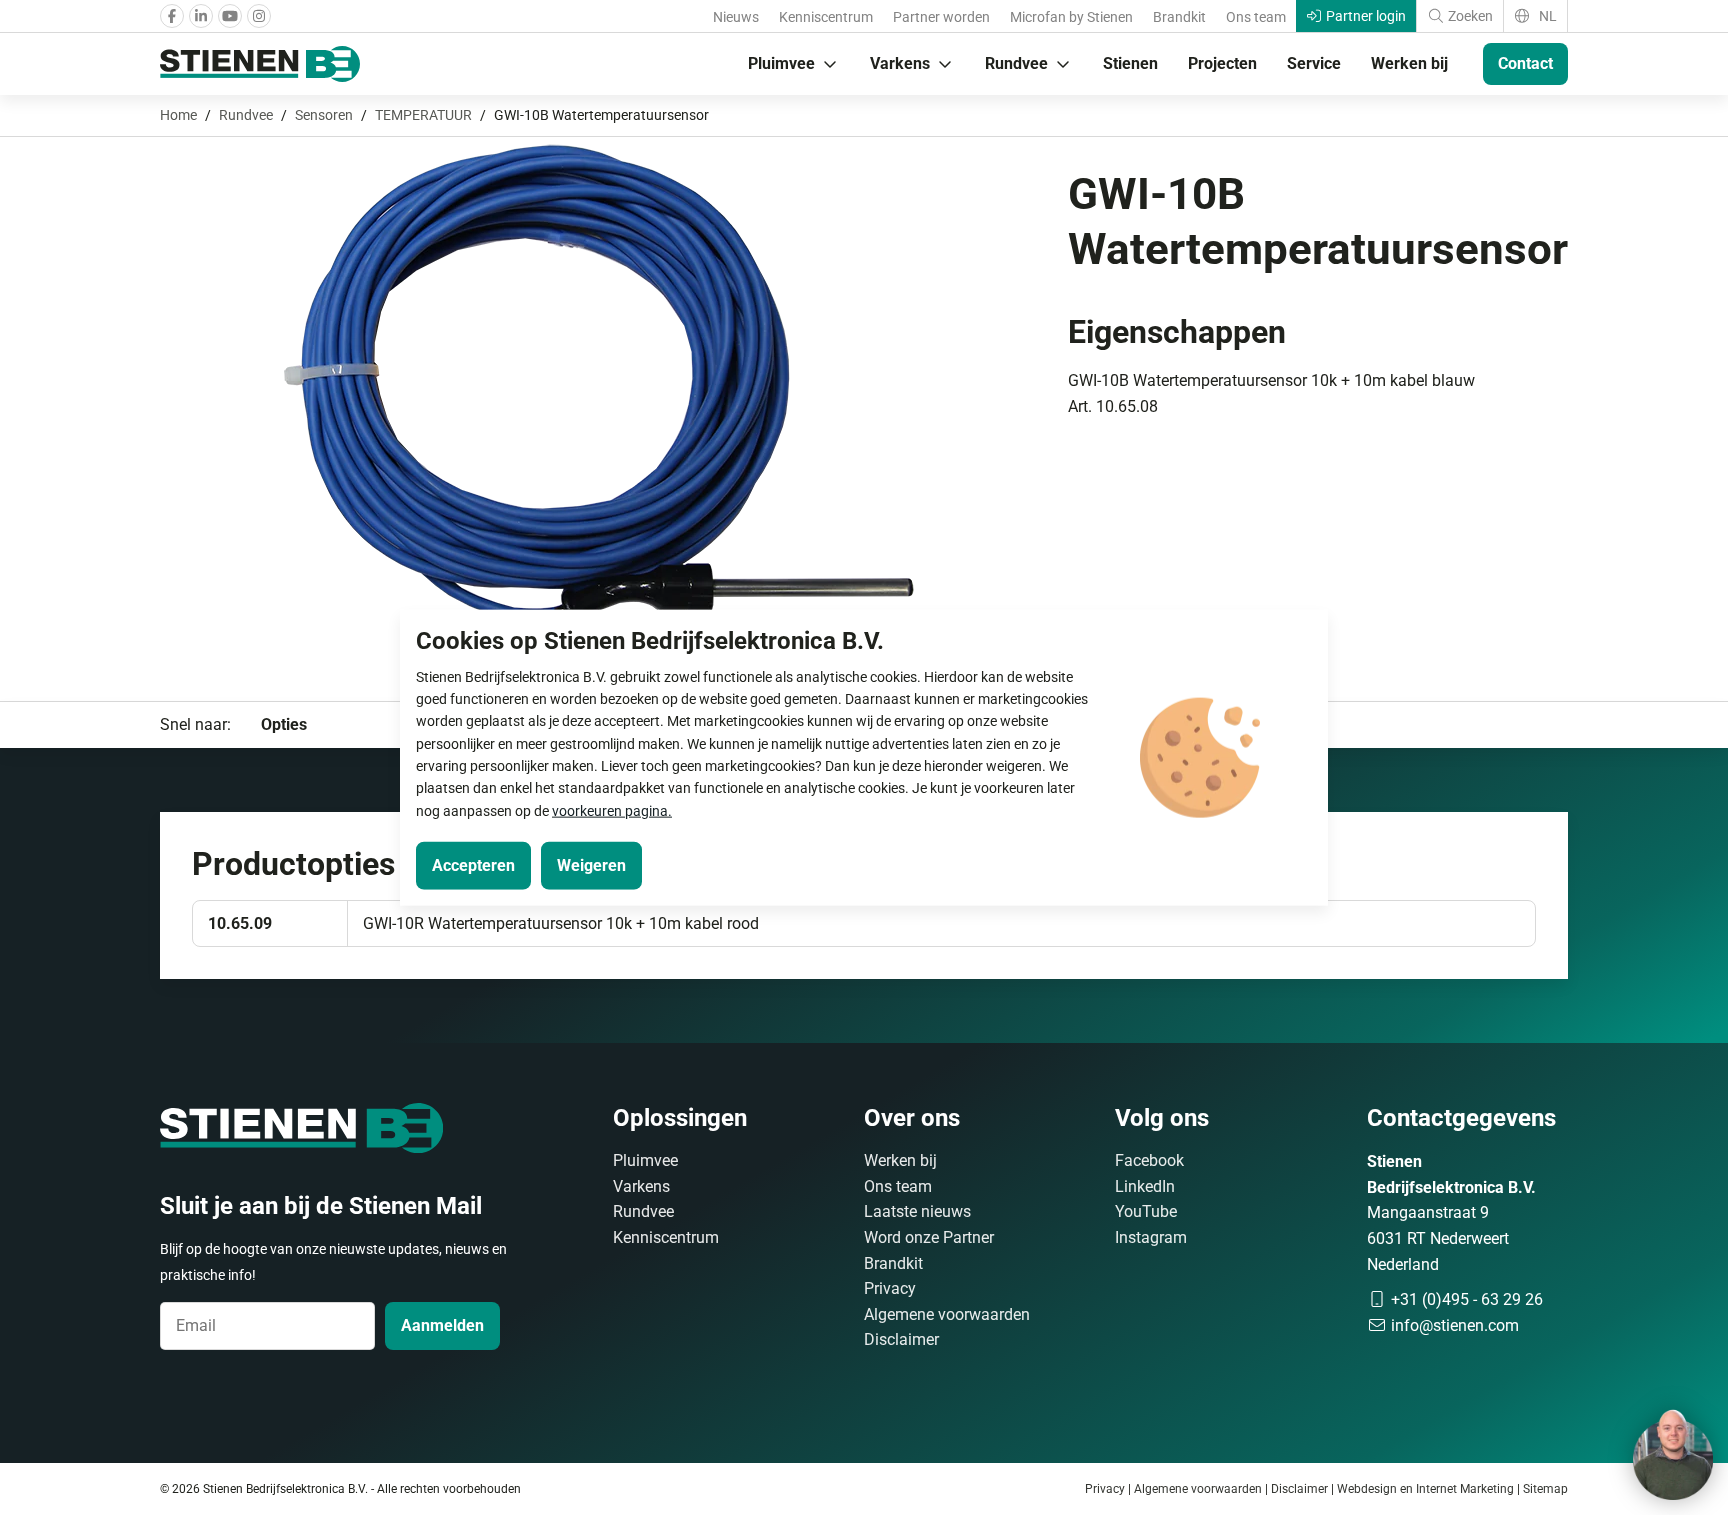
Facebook (1149, 1160)
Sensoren (324, 115)
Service (1314, 63)
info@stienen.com (1453, 1325)
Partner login (1364, 16)
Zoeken (1469, 16)
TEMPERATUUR (423, 115)
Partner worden (941, 17)
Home (178, 115)
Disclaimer (901, 1339)
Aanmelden (442, 1325)
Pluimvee (781, 63)
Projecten (1222, 63)
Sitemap (1545, 1489)
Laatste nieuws (917, 1211)
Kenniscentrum (826, 17)
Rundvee (1016, 63)
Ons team (1256, 17)
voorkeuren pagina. (612, 810)
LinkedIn (1145, 1186)
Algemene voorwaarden (947, 1314)
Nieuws (736, 17)
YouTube (1146, 1211)
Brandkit (1179, 17)
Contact (1525, 63)
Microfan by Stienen (1071, 17)
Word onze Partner (929, 1237)
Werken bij (1409, 63)
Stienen (1130, 63)
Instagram (1151, 1237)
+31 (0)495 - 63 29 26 (1465, 1299)
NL (1546, 16)
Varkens (900, 63)
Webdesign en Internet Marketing (1425, 1489)
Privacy (890, 1288)
